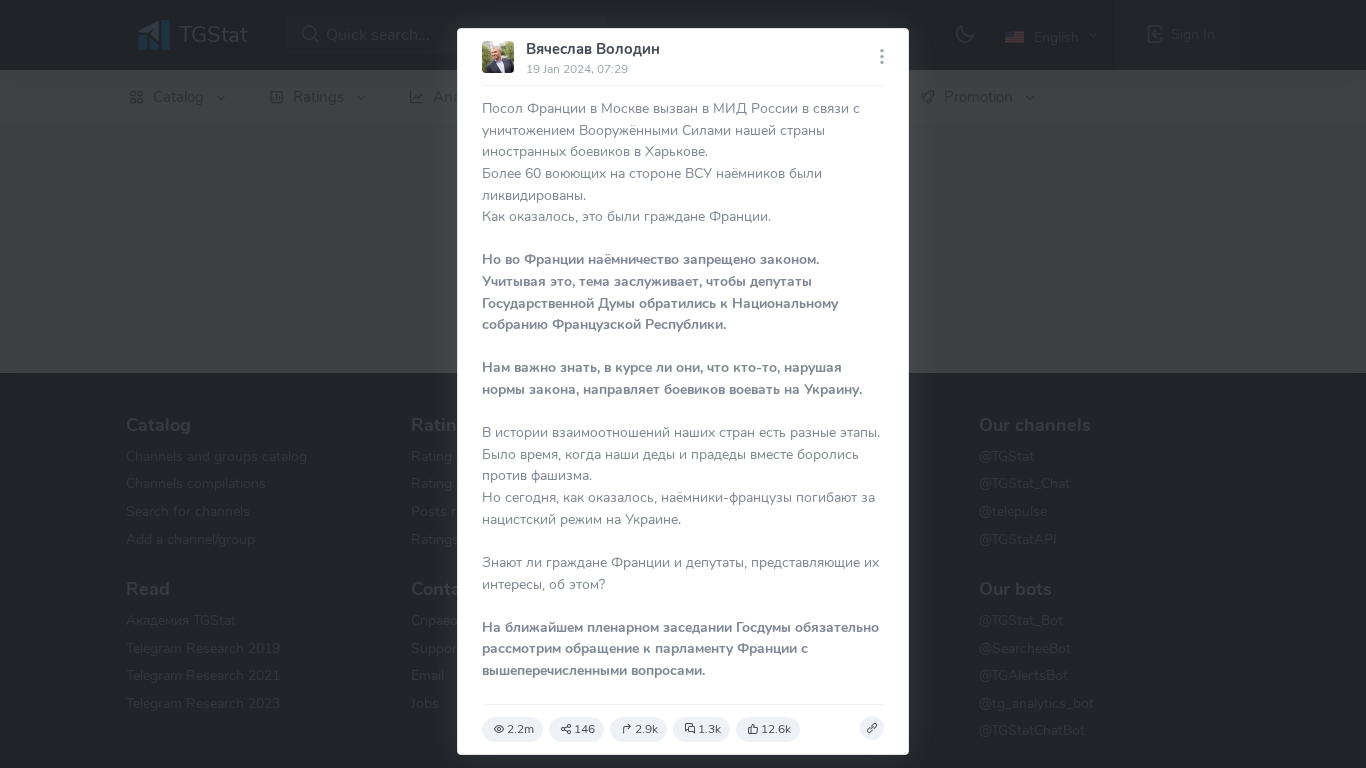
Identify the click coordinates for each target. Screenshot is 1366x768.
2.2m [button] (520, 729)
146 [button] (584, 729)
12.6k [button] (776, 729)
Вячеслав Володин (593, 49)
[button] (872, 728)
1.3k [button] (709, 729)
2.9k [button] (646, 729)
